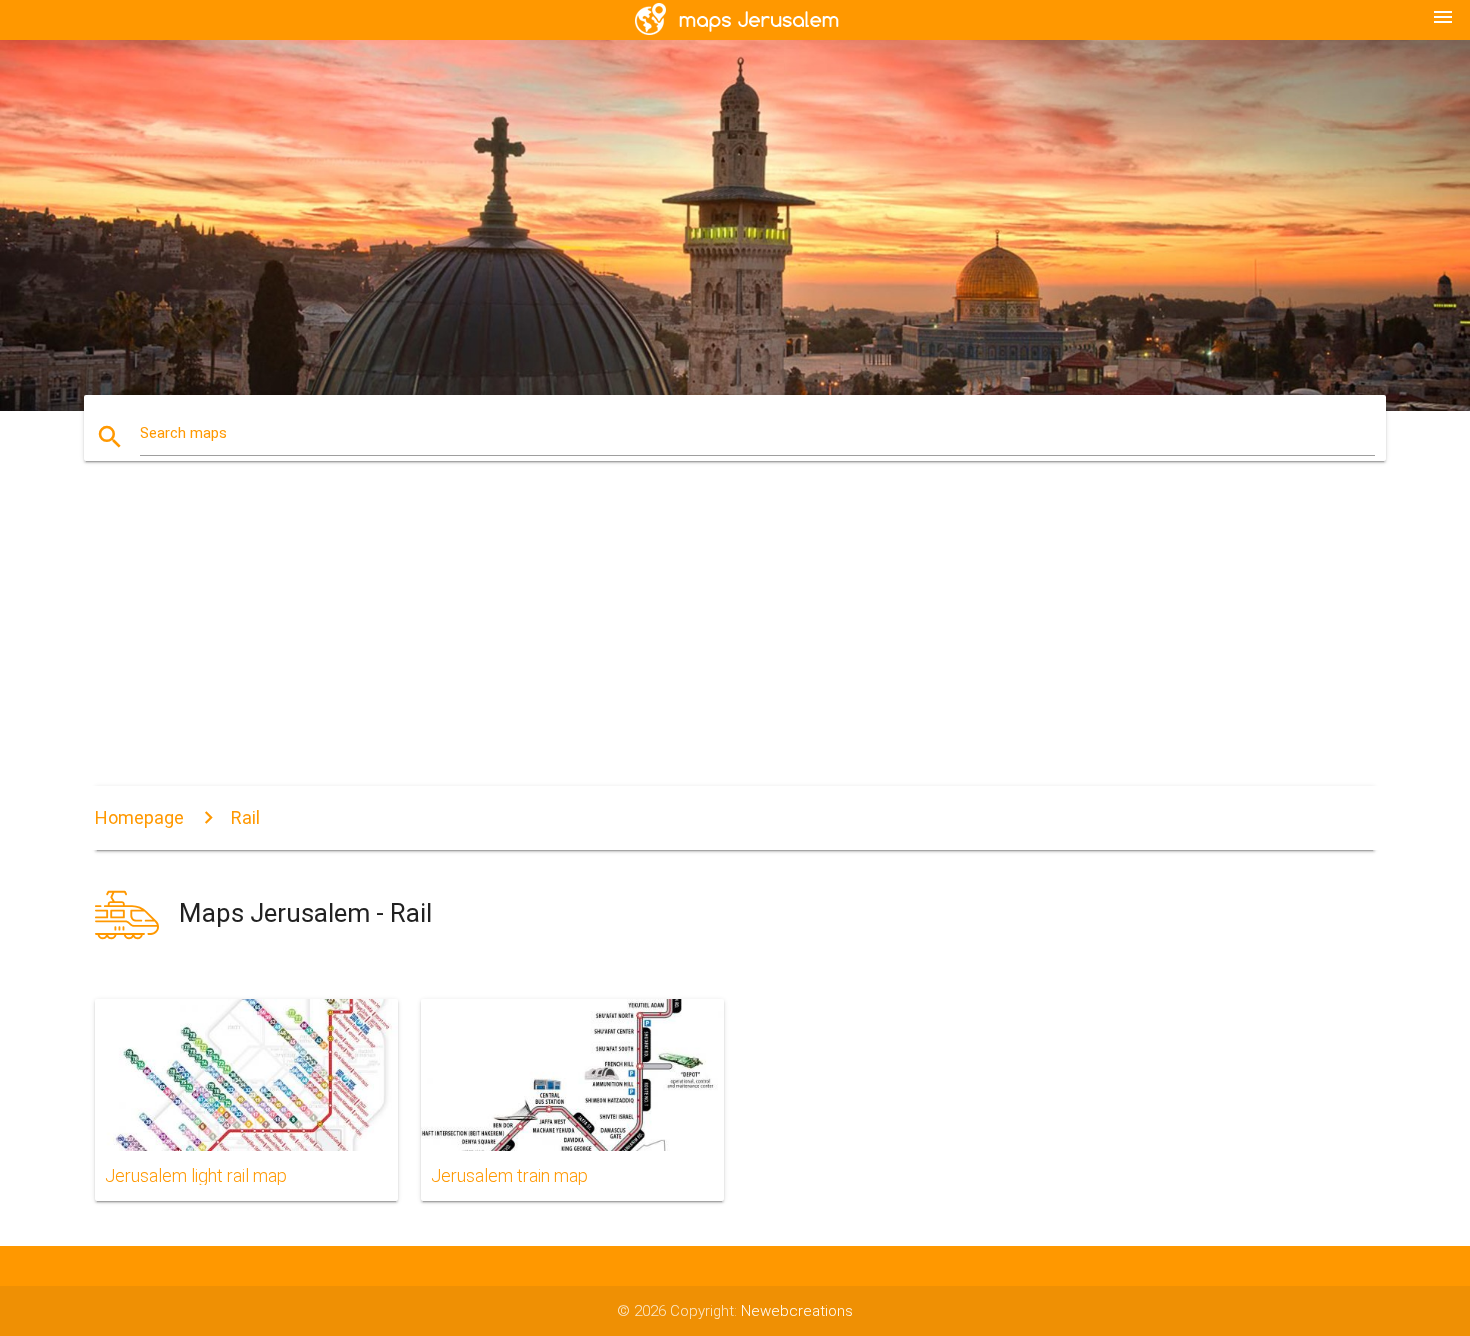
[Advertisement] (735, 636)
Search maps (183, 433)
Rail (245, 817)
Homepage (139, 817)
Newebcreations (797, 1311)
